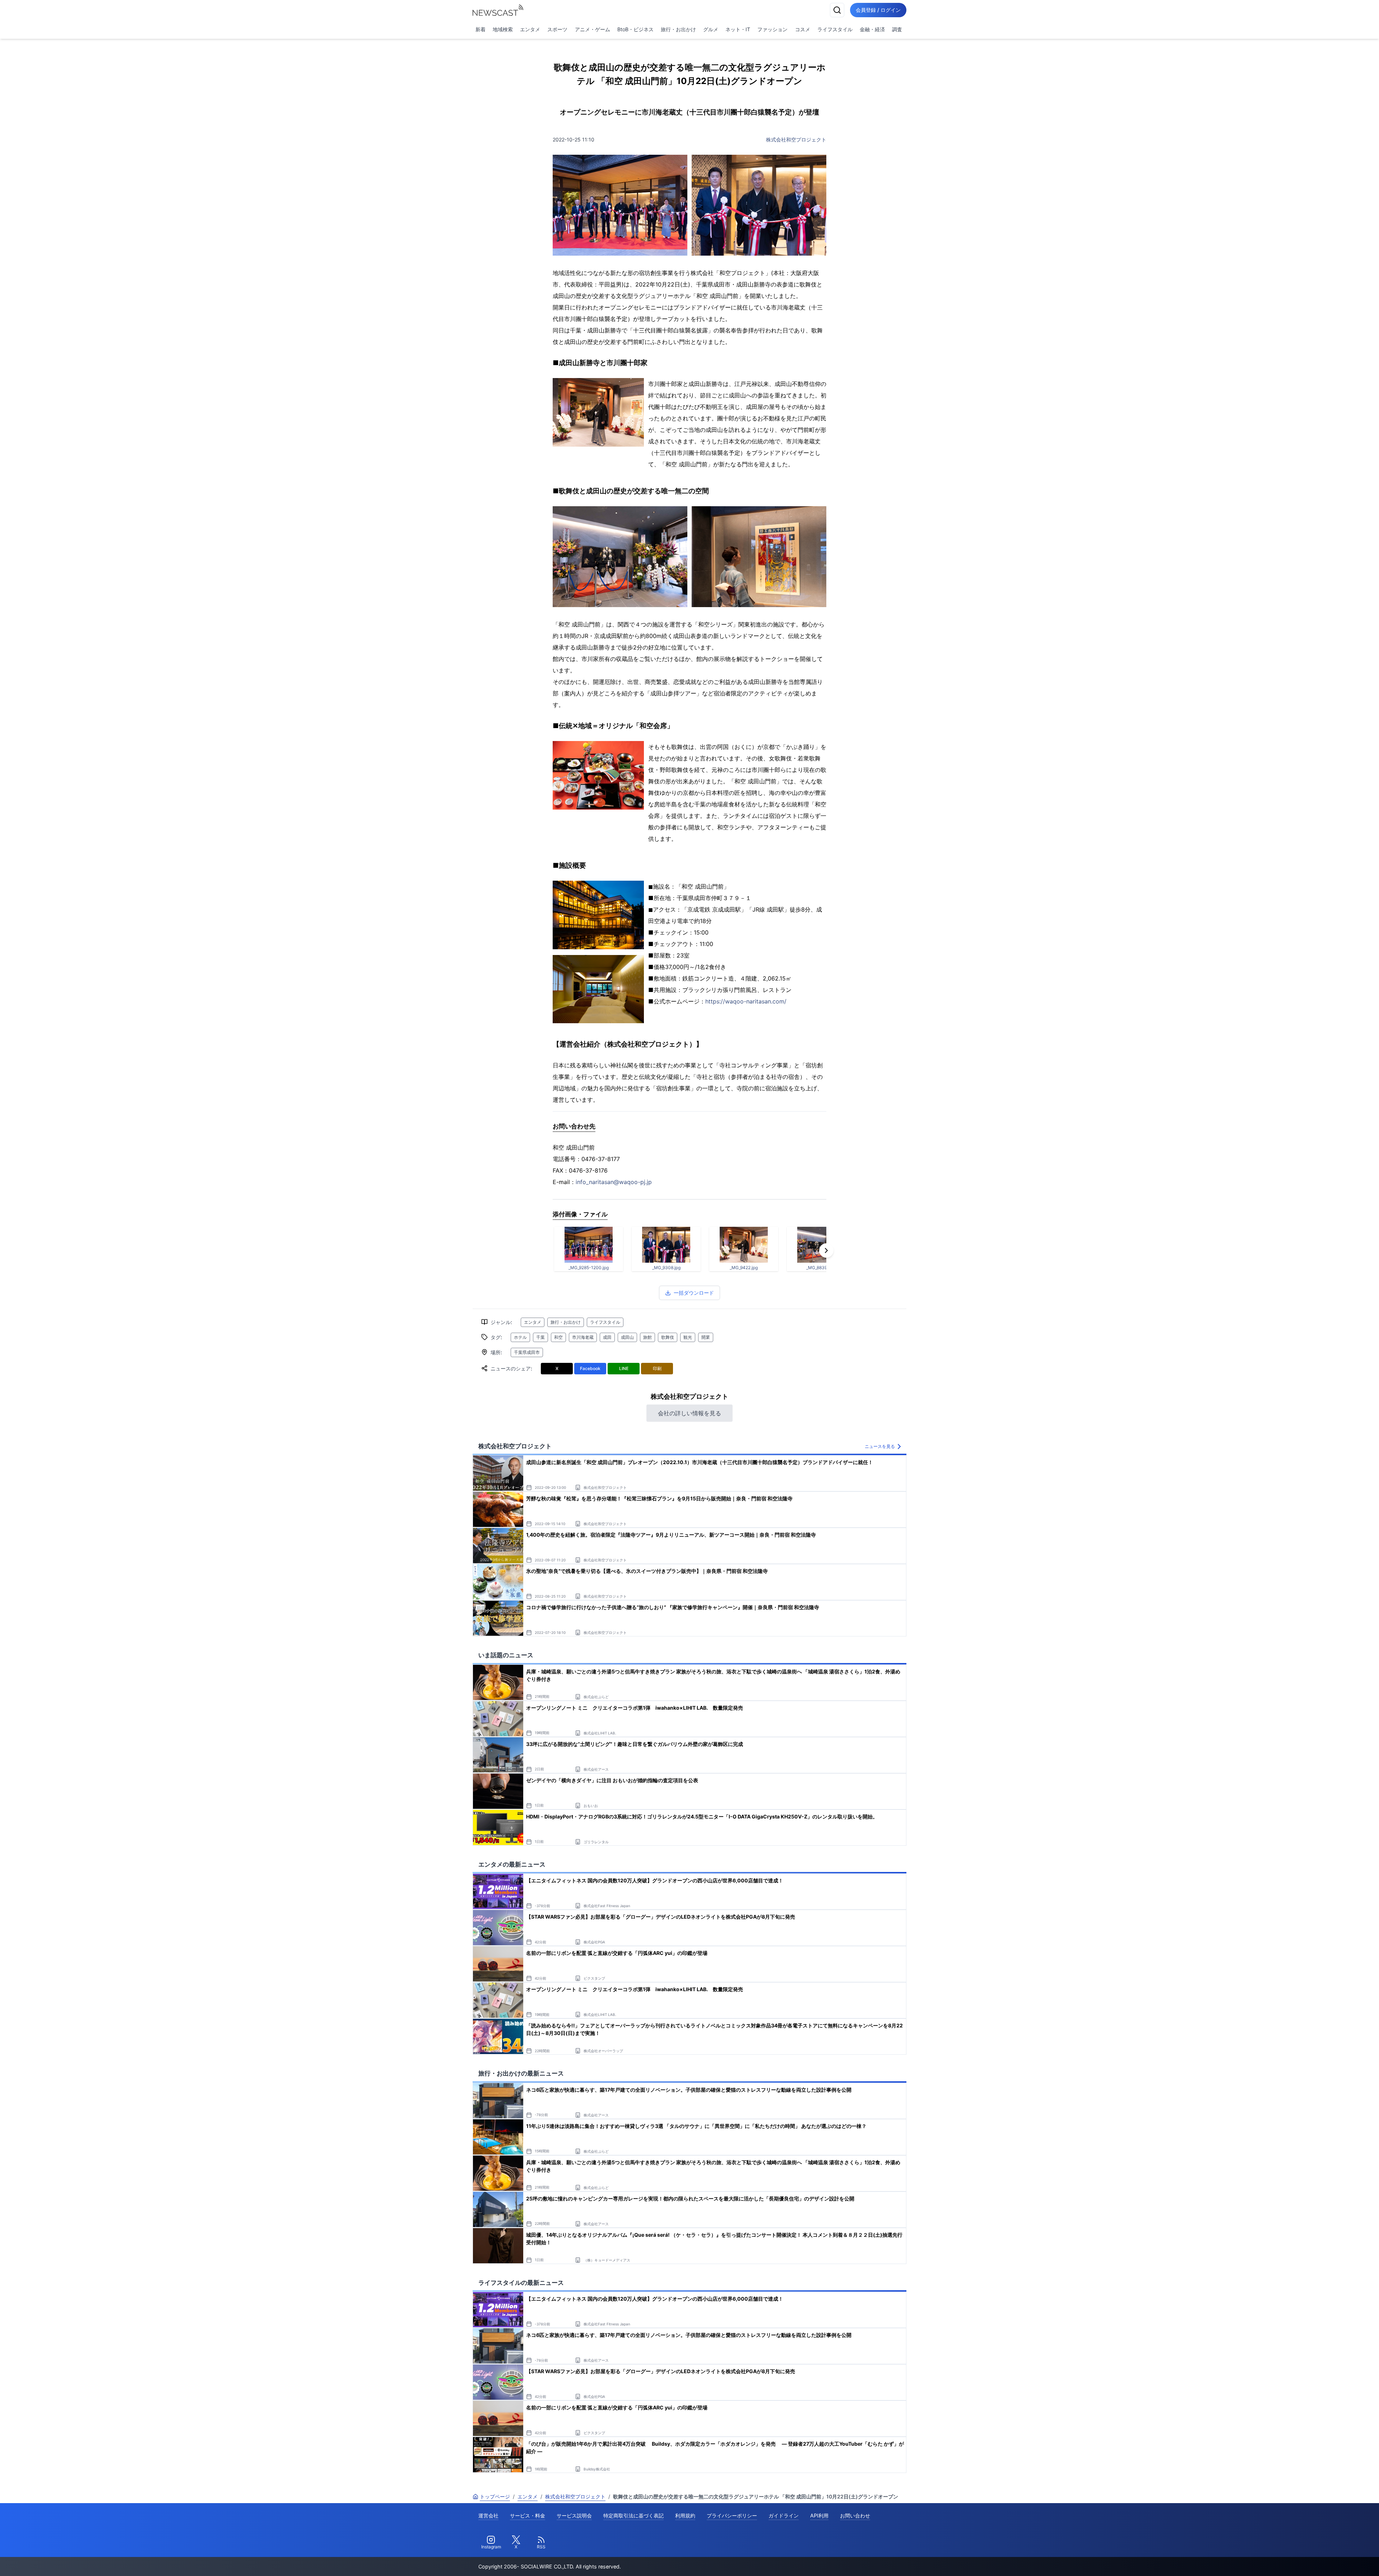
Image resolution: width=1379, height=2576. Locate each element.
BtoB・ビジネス (635, 29)
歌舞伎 (668, 1337)
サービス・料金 (528, 2516)
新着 (480, 29)
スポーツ (557, 29)
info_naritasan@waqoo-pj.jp (614, 1182)
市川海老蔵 (583, 1337)
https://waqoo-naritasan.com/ (746, 1001)
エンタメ (530, 29)
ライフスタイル (835, 29)
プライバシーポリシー (732, 2516)
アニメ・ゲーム (593, 29)
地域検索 (503, 29)
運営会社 (488, 2516)
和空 (558, 1337)
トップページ (495, 2496)
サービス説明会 (574, 2516)
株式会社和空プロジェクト (796, 139)
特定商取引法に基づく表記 (633, 2516)
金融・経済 (872, 29)
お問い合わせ (855, 2516)
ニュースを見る (880, 1446)
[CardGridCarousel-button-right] (826, 1250)
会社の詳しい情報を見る (689, 1413)
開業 (706, 1337)
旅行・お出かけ (678, 29)
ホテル (520, 1337)
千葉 (540, 1337)
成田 (607, 1337)
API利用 (819, 2516)
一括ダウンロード (694, 1293)
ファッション (772, 29)
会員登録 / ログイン (878, 10)
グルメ (711, 29)
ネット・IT (738, 29)
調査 (897, 29)
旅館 (647, 1337)
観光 (688, 1337)
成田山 (627, 1337)
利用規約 (685, 2516)
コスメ (803, 29)
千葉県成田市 (527, 1352)
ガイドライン (784, 2516)
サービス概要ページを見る (1325, 2560)
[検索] (837, 10)
